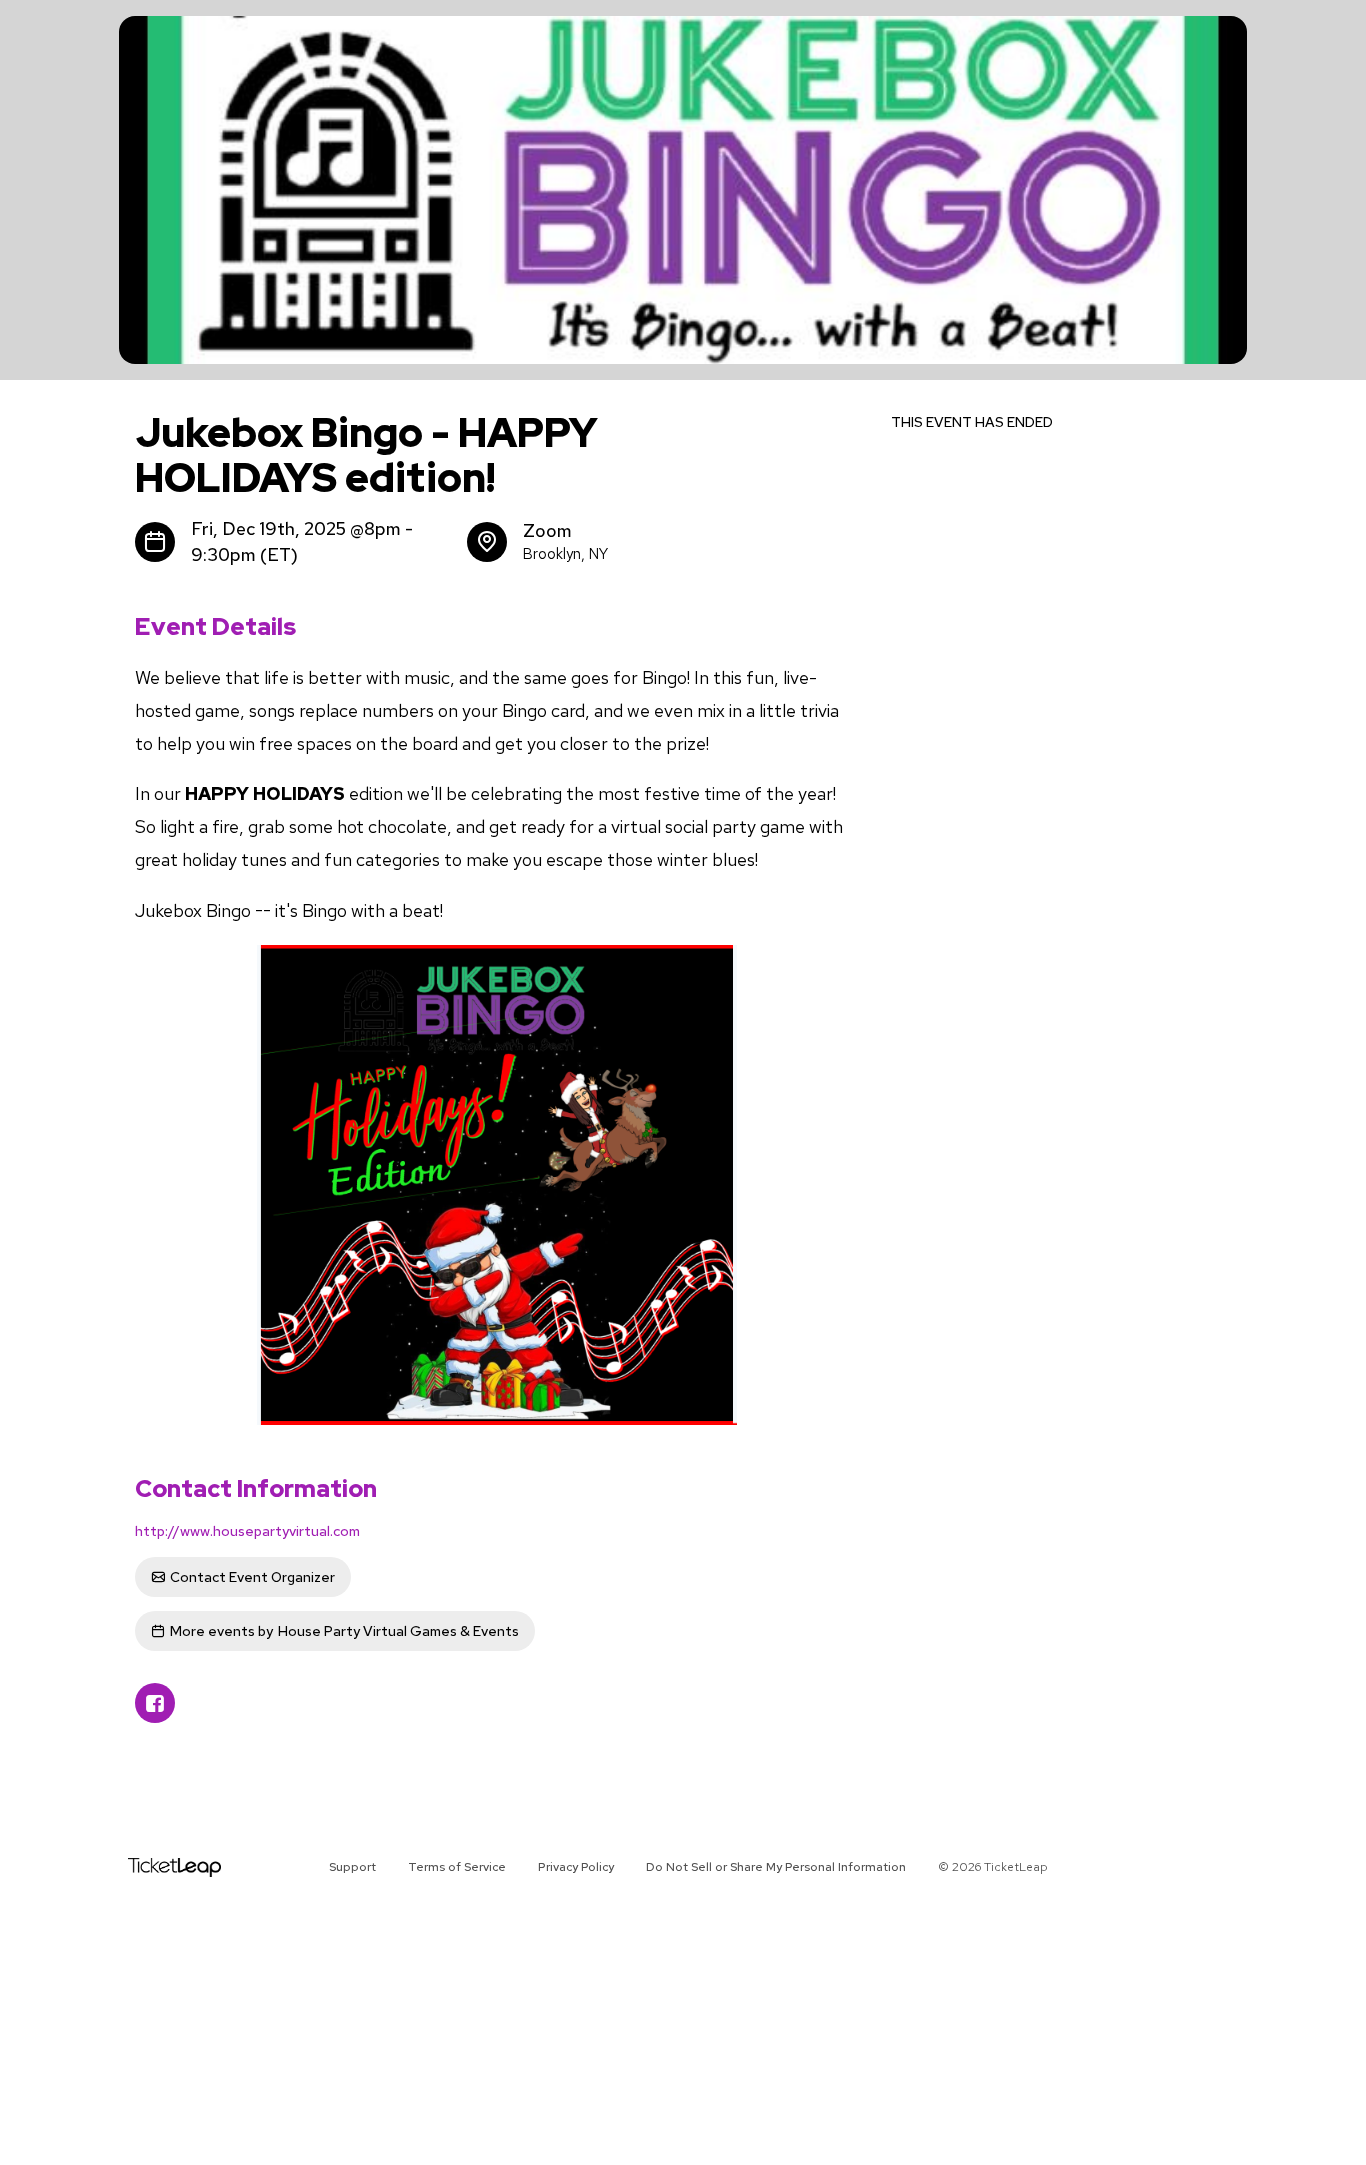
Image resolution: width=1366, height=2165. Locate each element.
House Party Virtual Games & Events (344, 1631)
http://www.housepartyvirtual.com (247, 1531)
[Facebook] (155, 1703)
